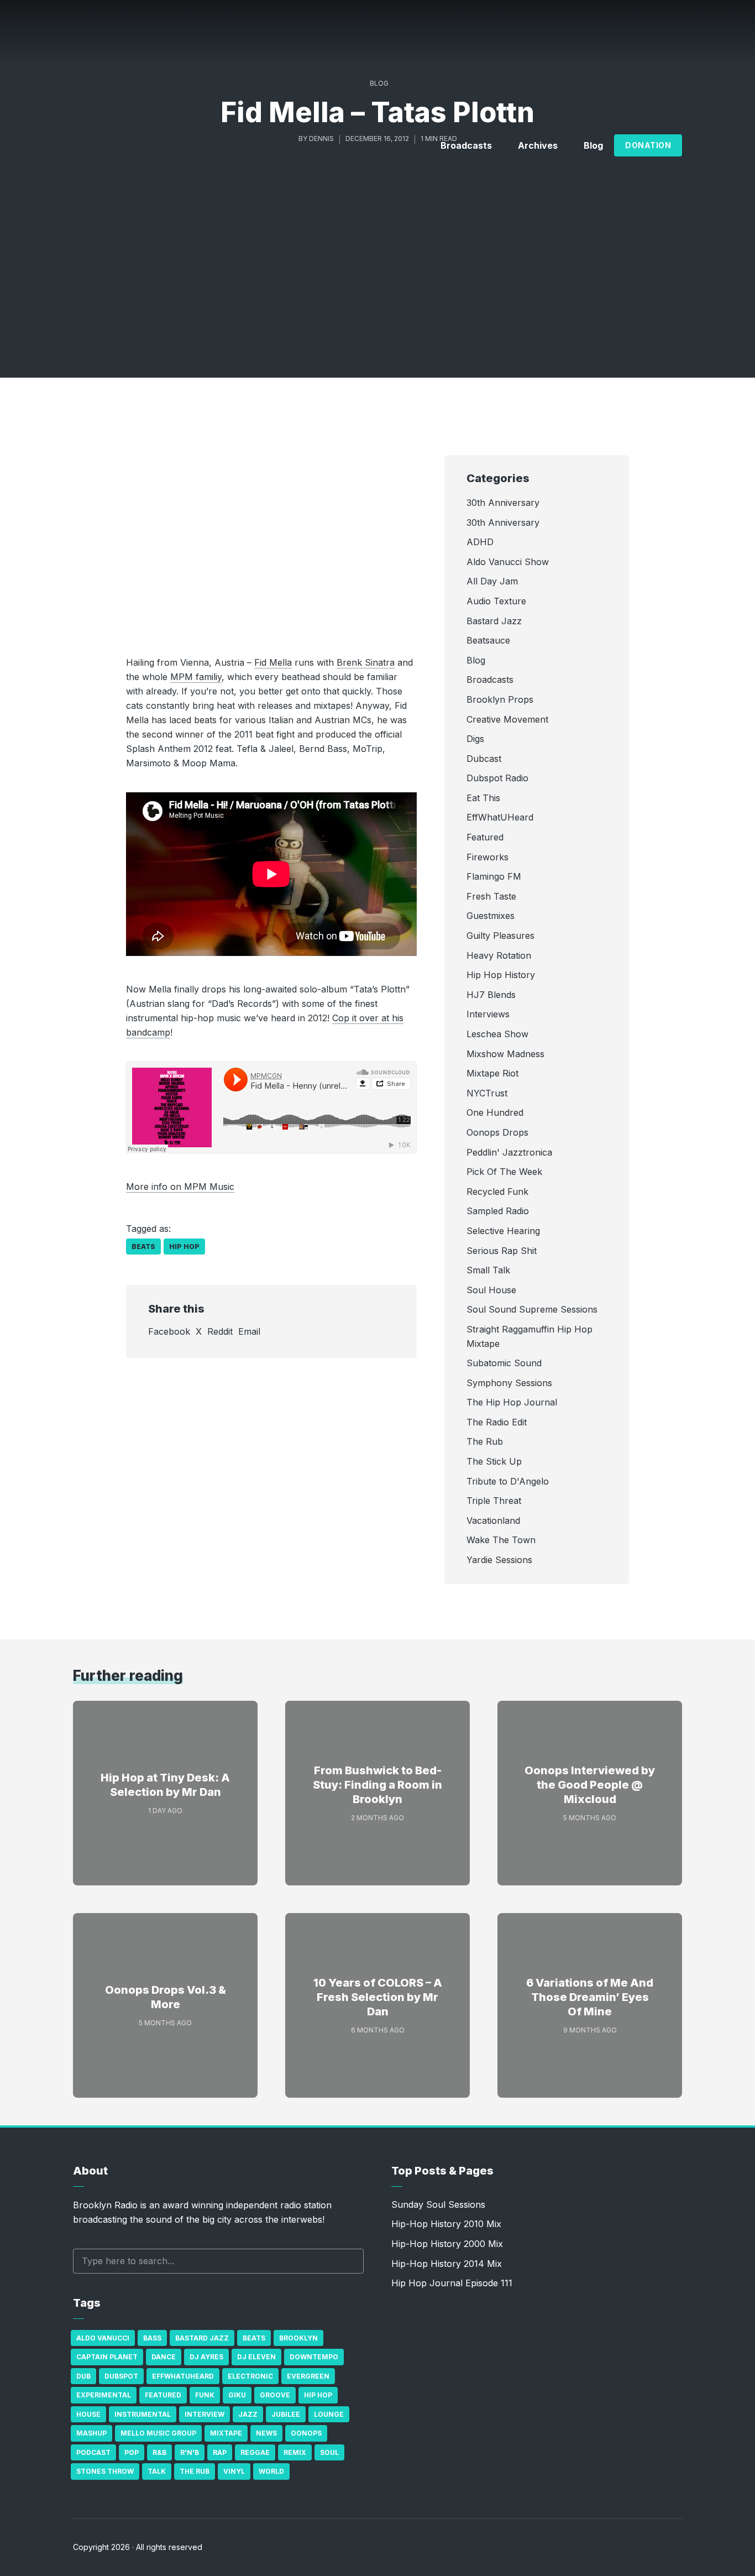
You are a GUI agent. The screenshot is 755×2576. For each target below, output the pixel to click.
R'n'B (190, 2452)
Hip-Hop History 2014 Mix (447, 2264)
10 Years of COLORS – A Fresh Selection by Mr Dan (378, 1997)
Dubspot (121, 2376)
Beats (143, 1247)
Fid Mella (273, 662)
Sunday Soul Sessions (438, 2204)
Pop (132, 2452)
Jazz (248, 2414)
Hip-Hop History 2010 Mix (446, 2224)
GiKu (237, 2395)
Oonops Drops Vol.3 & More (166, 1997)
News (266, 2433)
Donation (648, 145)
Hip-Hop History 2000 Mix (447, 2244)
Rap (220, 2452)
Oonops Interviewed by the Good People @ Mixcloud (590, 1785)
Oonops (306, 2433)
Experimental (104, 2395)
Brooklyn (298, 2338)
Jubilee (286, 2414)
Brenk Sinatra (366, 662)
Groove (275, 2395)
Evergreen (308, 2376)
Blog (593, 145)
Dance (164, 2357)
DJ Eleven (256, 2357)
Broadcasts (466, 145)
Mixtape (226, 2433)
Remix (295, 2452)
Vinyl (234, 2471)
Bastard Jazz (202, 2338)
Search (350, 2261)
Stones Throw (105, 2471)
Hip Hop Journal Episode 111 (452, 2283)
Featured (163, 2395)
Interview (205, 2414)
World (271, 2471)
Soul (329, 2452)
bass (152, 2338)
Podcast (93, 2452)
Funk (205, 2395)
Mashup (91, 2433)
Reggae (255, 2452)
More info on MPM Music (180, 1187)
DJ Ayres (206, 2357)
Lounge (329, 2414)
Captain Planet (107, 2357)
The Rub (195, 2471)
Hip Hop (184, 1247)
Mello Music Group (158, 2433)
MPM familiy (196, 677)
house (88, 2414)
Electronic (250, 2376)
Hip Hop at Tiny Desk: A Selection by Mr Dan (165, 1785)
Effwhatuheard (183, 2376)
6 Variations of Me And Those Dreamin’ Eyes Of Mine (590, 1997)
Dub (83, 2376)
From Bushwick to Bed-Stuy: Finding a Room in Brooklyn (377, 1785)
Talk (157, 2471)
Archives (538, 145)
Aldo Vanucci (103, 2338)
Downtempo (314, 2357)
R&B (159, 2452)
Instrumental (143, 2414)
